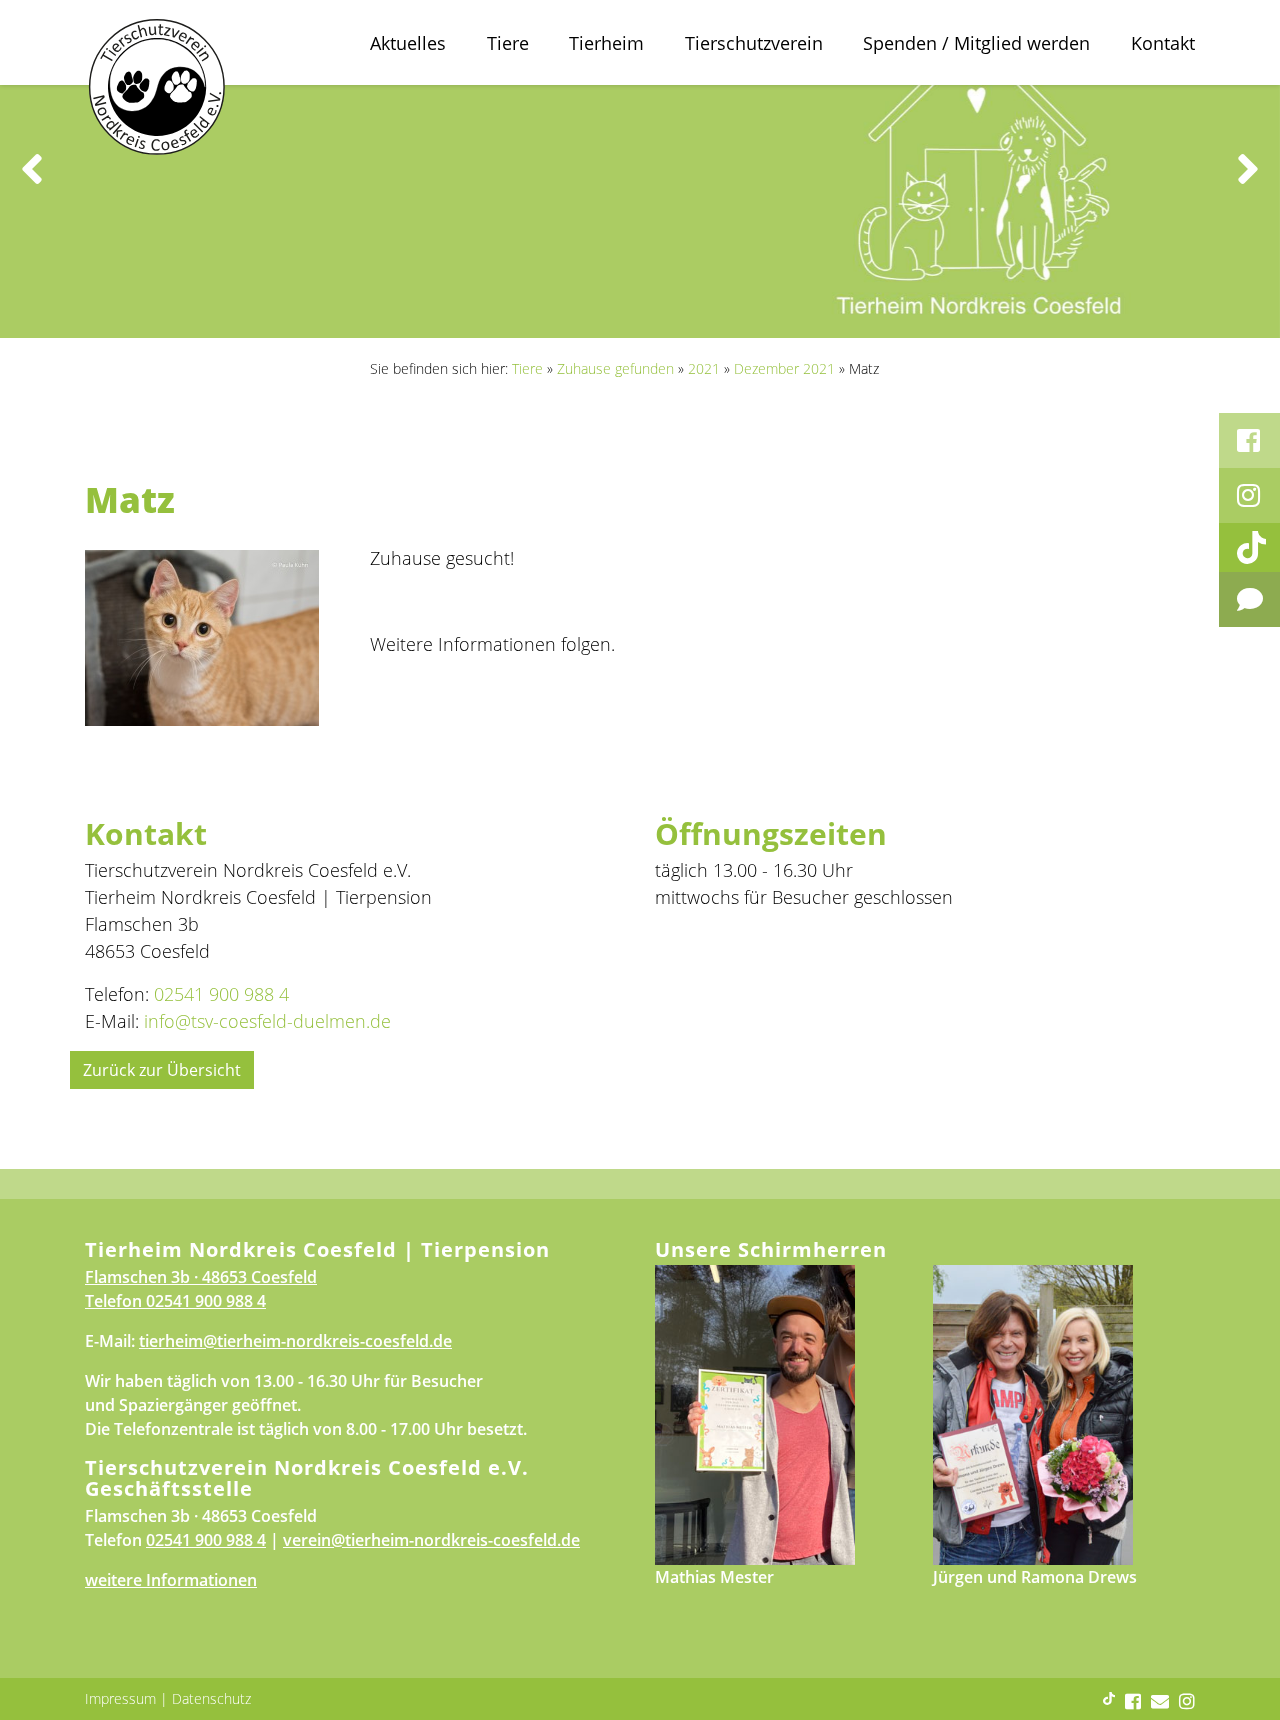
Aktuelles (408, 43)
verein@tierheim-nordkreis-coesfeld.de (431, 1540)
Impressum (120, 1698)
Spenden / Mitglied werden (976, 43)
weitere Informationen (171, 1580)
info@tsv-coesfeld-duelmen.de (267, 1021)
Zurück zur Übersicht (162, 1070)
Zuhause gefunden (615, 368)
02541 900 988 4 (221, 994)
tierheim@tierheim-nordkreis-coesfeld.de (295, 1341)
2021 (704, 368)
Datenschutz (211, 1698)
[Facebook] (1249, 440)
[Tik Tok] (1249, 547)
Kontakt (1163, 43)
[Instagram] (1249, 495)
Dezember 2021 (784, 368)
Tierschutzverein (754, 43)
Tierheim (606, 43)
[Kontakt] (1249, 599)
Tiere (508, 43)
